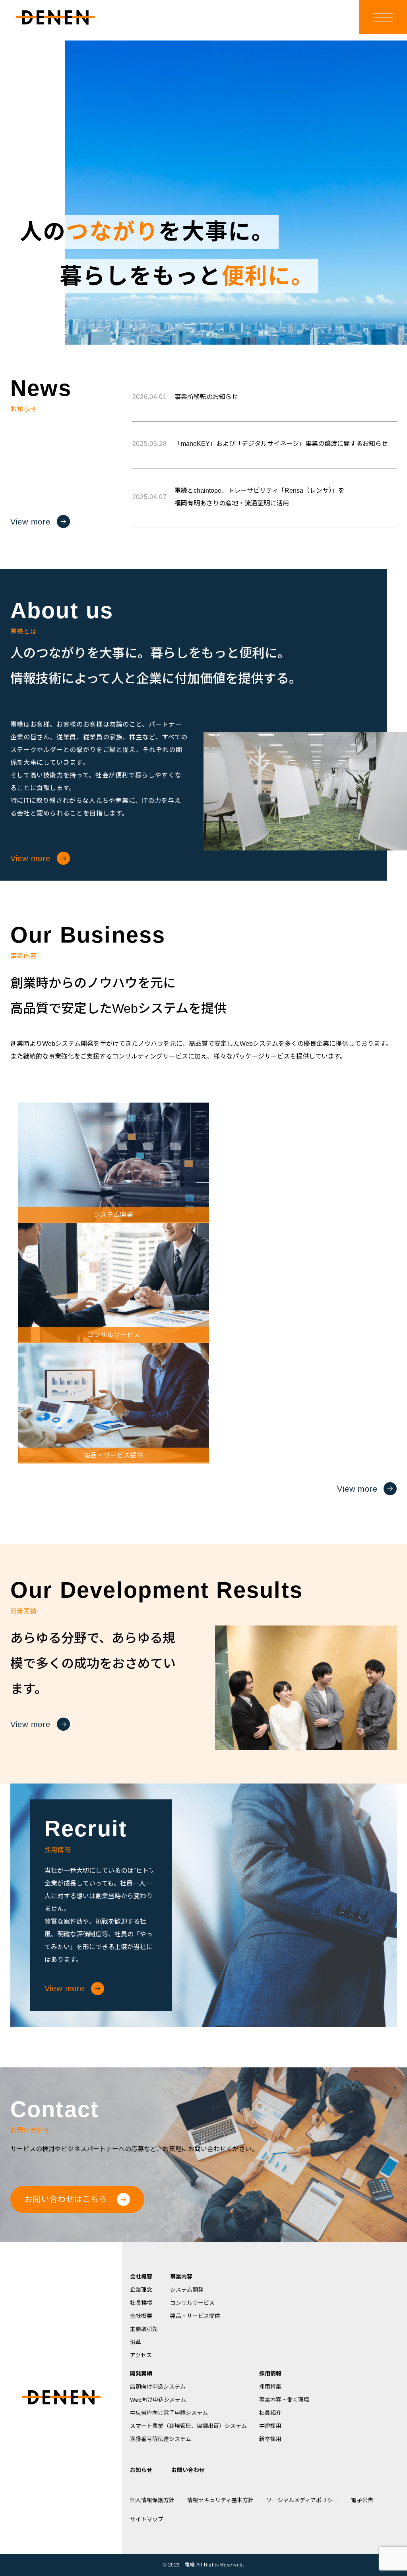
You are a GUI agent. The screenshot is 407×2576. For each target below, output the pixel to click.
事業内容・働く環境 (284, 2400)
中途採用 (270, 2426)
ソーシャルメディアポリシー (302, 2500)
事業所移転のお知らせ (185, 397)
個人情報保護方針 (152, 2500)
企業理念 (141, 2290)
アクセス (141, 2355)
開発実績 (141, 2374)
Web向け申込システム (158, 2400)
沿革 (136, 2342)
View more (30, 522)
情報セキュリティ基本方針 (220, 2500)
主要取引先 (144, 2329)
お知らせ (141, 2470)
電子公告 (362, 2500)
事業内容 (181, 2277)
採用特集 (270, 2387)
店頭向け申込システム (158, 2387)
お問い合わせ (188, 2470)
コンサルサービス (192, 2303)
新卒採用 (270, 2439)
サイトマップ (147, 2519)
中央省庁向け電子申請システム (169, 2413)
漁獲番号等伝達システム (161, 2439)
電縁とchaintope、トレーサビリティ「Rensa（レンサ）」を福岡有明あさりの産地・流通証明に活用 (238, 497)
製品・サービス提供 (195, 2316)
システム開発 (187, 2290)
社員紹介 (270, 2413)
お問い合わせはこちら (66, 2199)
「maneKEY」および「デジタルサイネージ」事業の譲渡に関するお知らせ (260, 444)
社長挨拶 (141, 2303)
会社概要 (141, 2277)
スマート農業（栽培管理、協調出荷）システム (188, 2426)
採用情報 (270, 2374)
